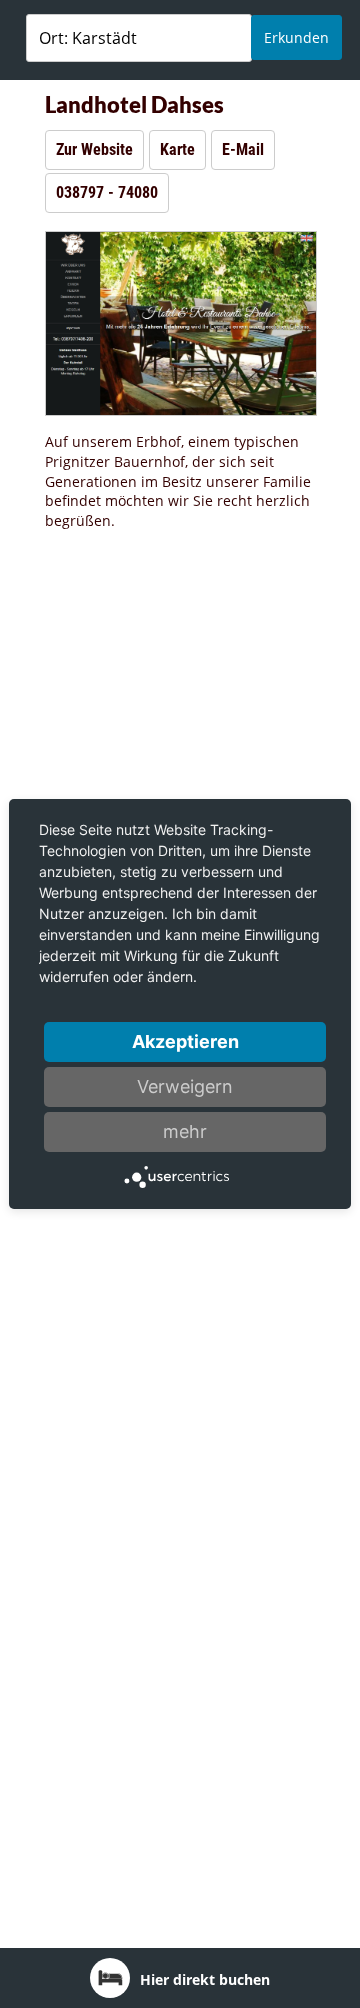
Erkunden (296, 37)
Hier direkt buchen (205, 1979)
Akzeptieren (185, 1041)
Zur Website (94, 149)
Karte (177, 149)
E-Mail (243, 149)
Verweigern (185, 1086)
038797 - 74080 (107, 192)
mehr (185, 1131)
